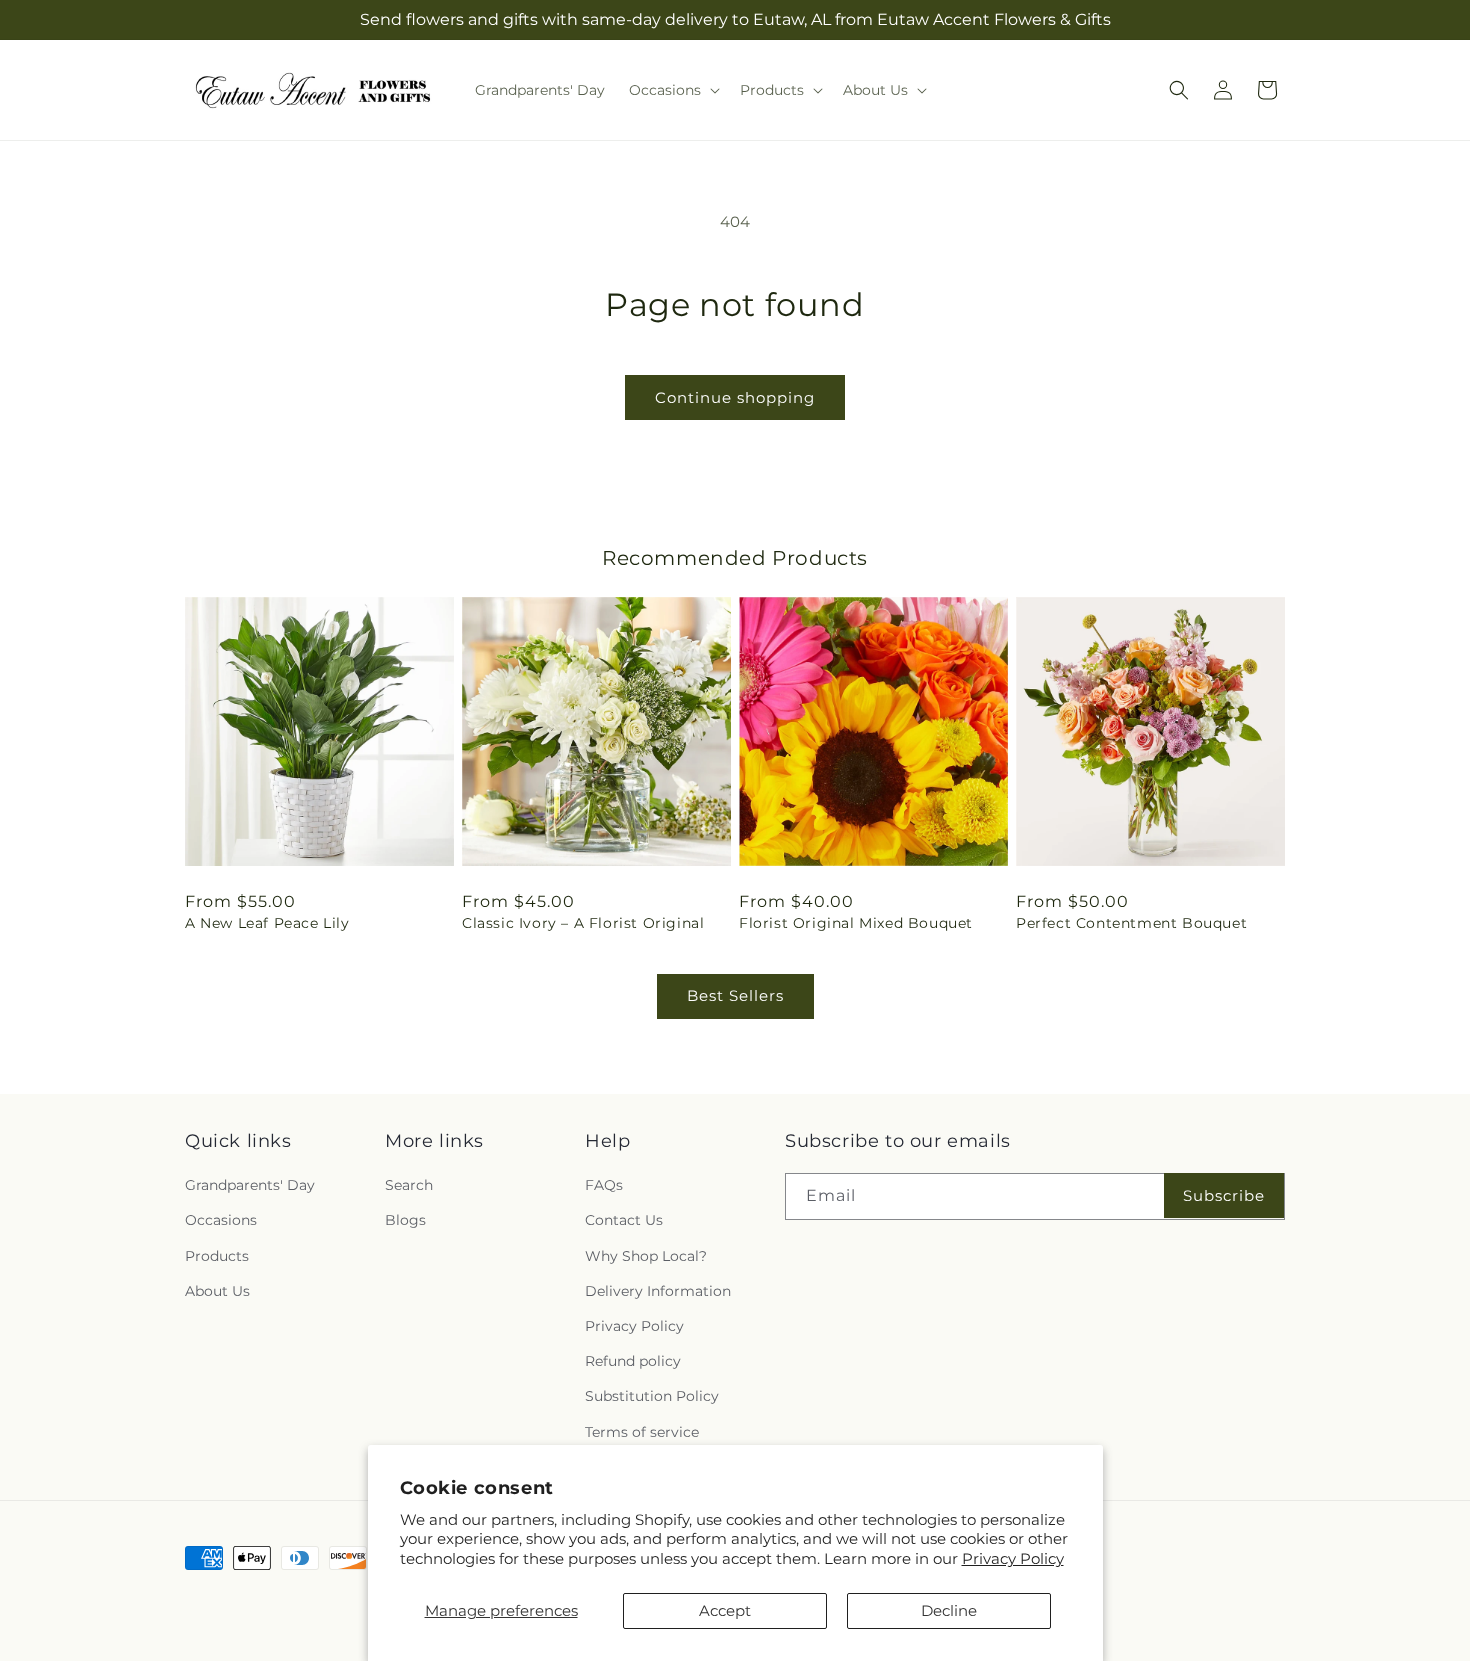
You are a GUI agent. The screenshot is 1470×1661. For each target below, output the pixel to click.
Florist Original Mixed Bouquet (856, 923)
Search (409, 1185)
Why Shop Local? (646, 1256)
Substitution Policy (652, 1396)
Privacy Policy (1013, 1558)
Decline (949, 1610)
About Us (217, 1291)
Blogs (405, 1220)
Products (217, 1256)
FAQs (604, 1185)
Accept (725, 1610)
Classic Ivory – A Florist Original (583, 923)
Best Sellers (735, 995)
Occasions (221, 1220)
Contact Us (624, 1220)
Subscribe (1224, 1195)
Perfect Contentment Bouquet (1131, 923)
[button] (672, 90)
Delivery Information (658, 1291)
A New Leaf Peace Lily (267, 923)
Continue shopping (735, 397)
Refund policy (633, 1361)
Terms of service (642, 1432)
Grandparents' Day (250, 1185)
